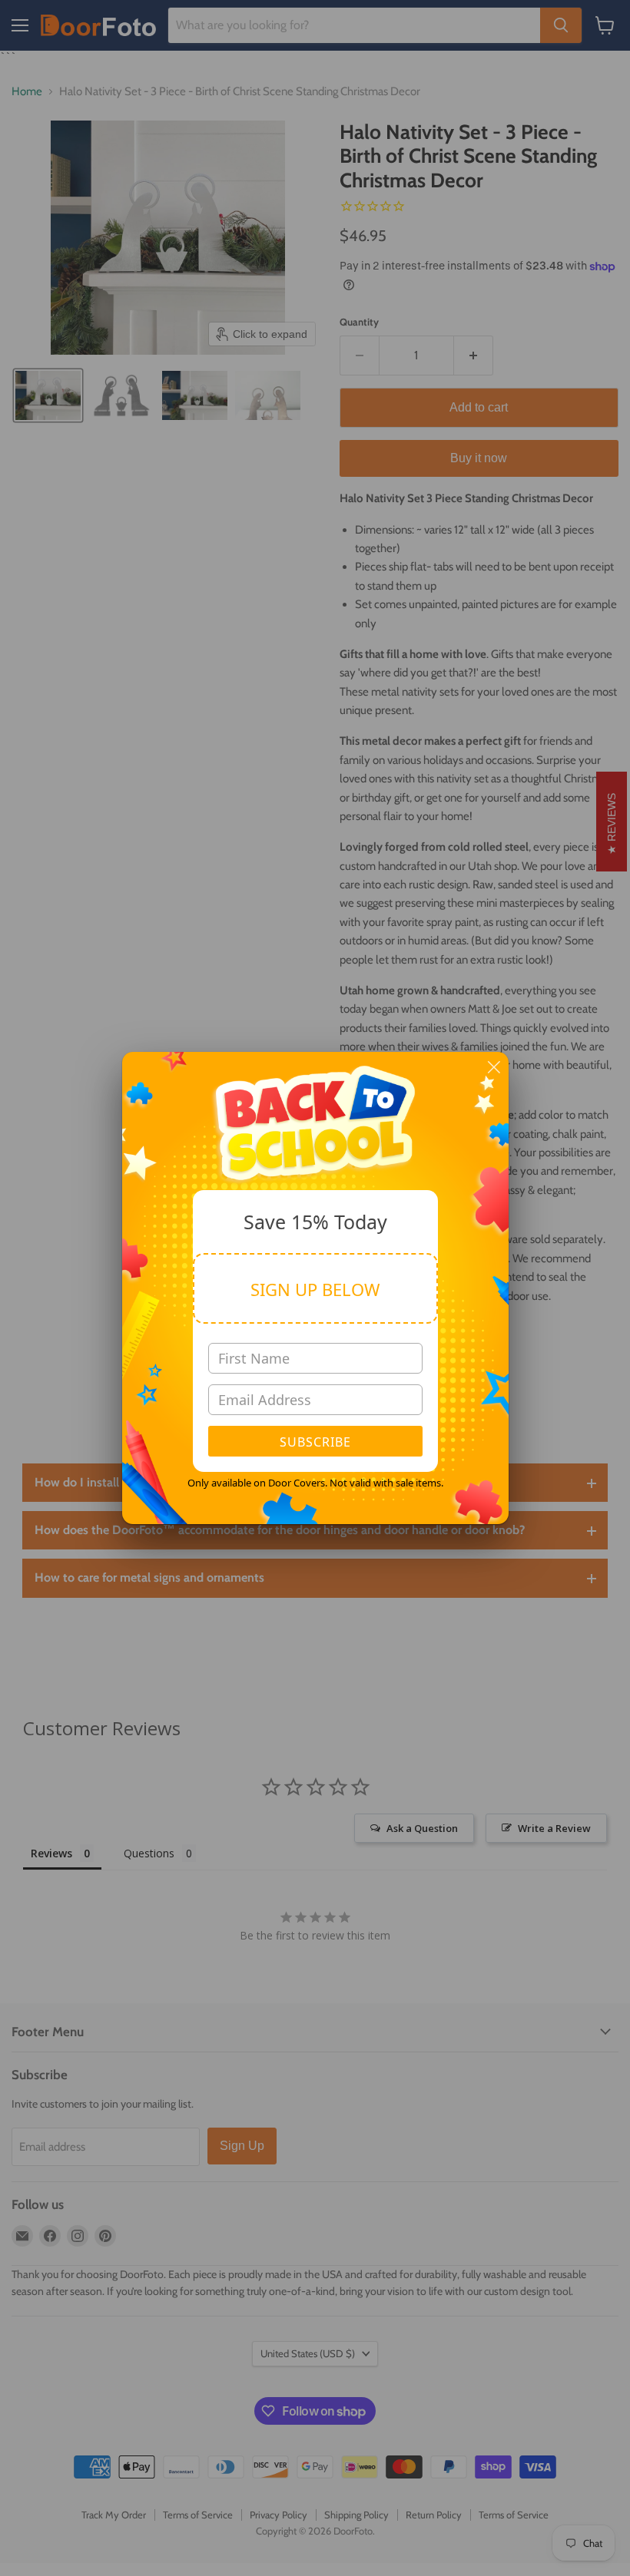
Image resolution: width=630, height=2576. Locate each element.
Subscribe (315, 1442)
